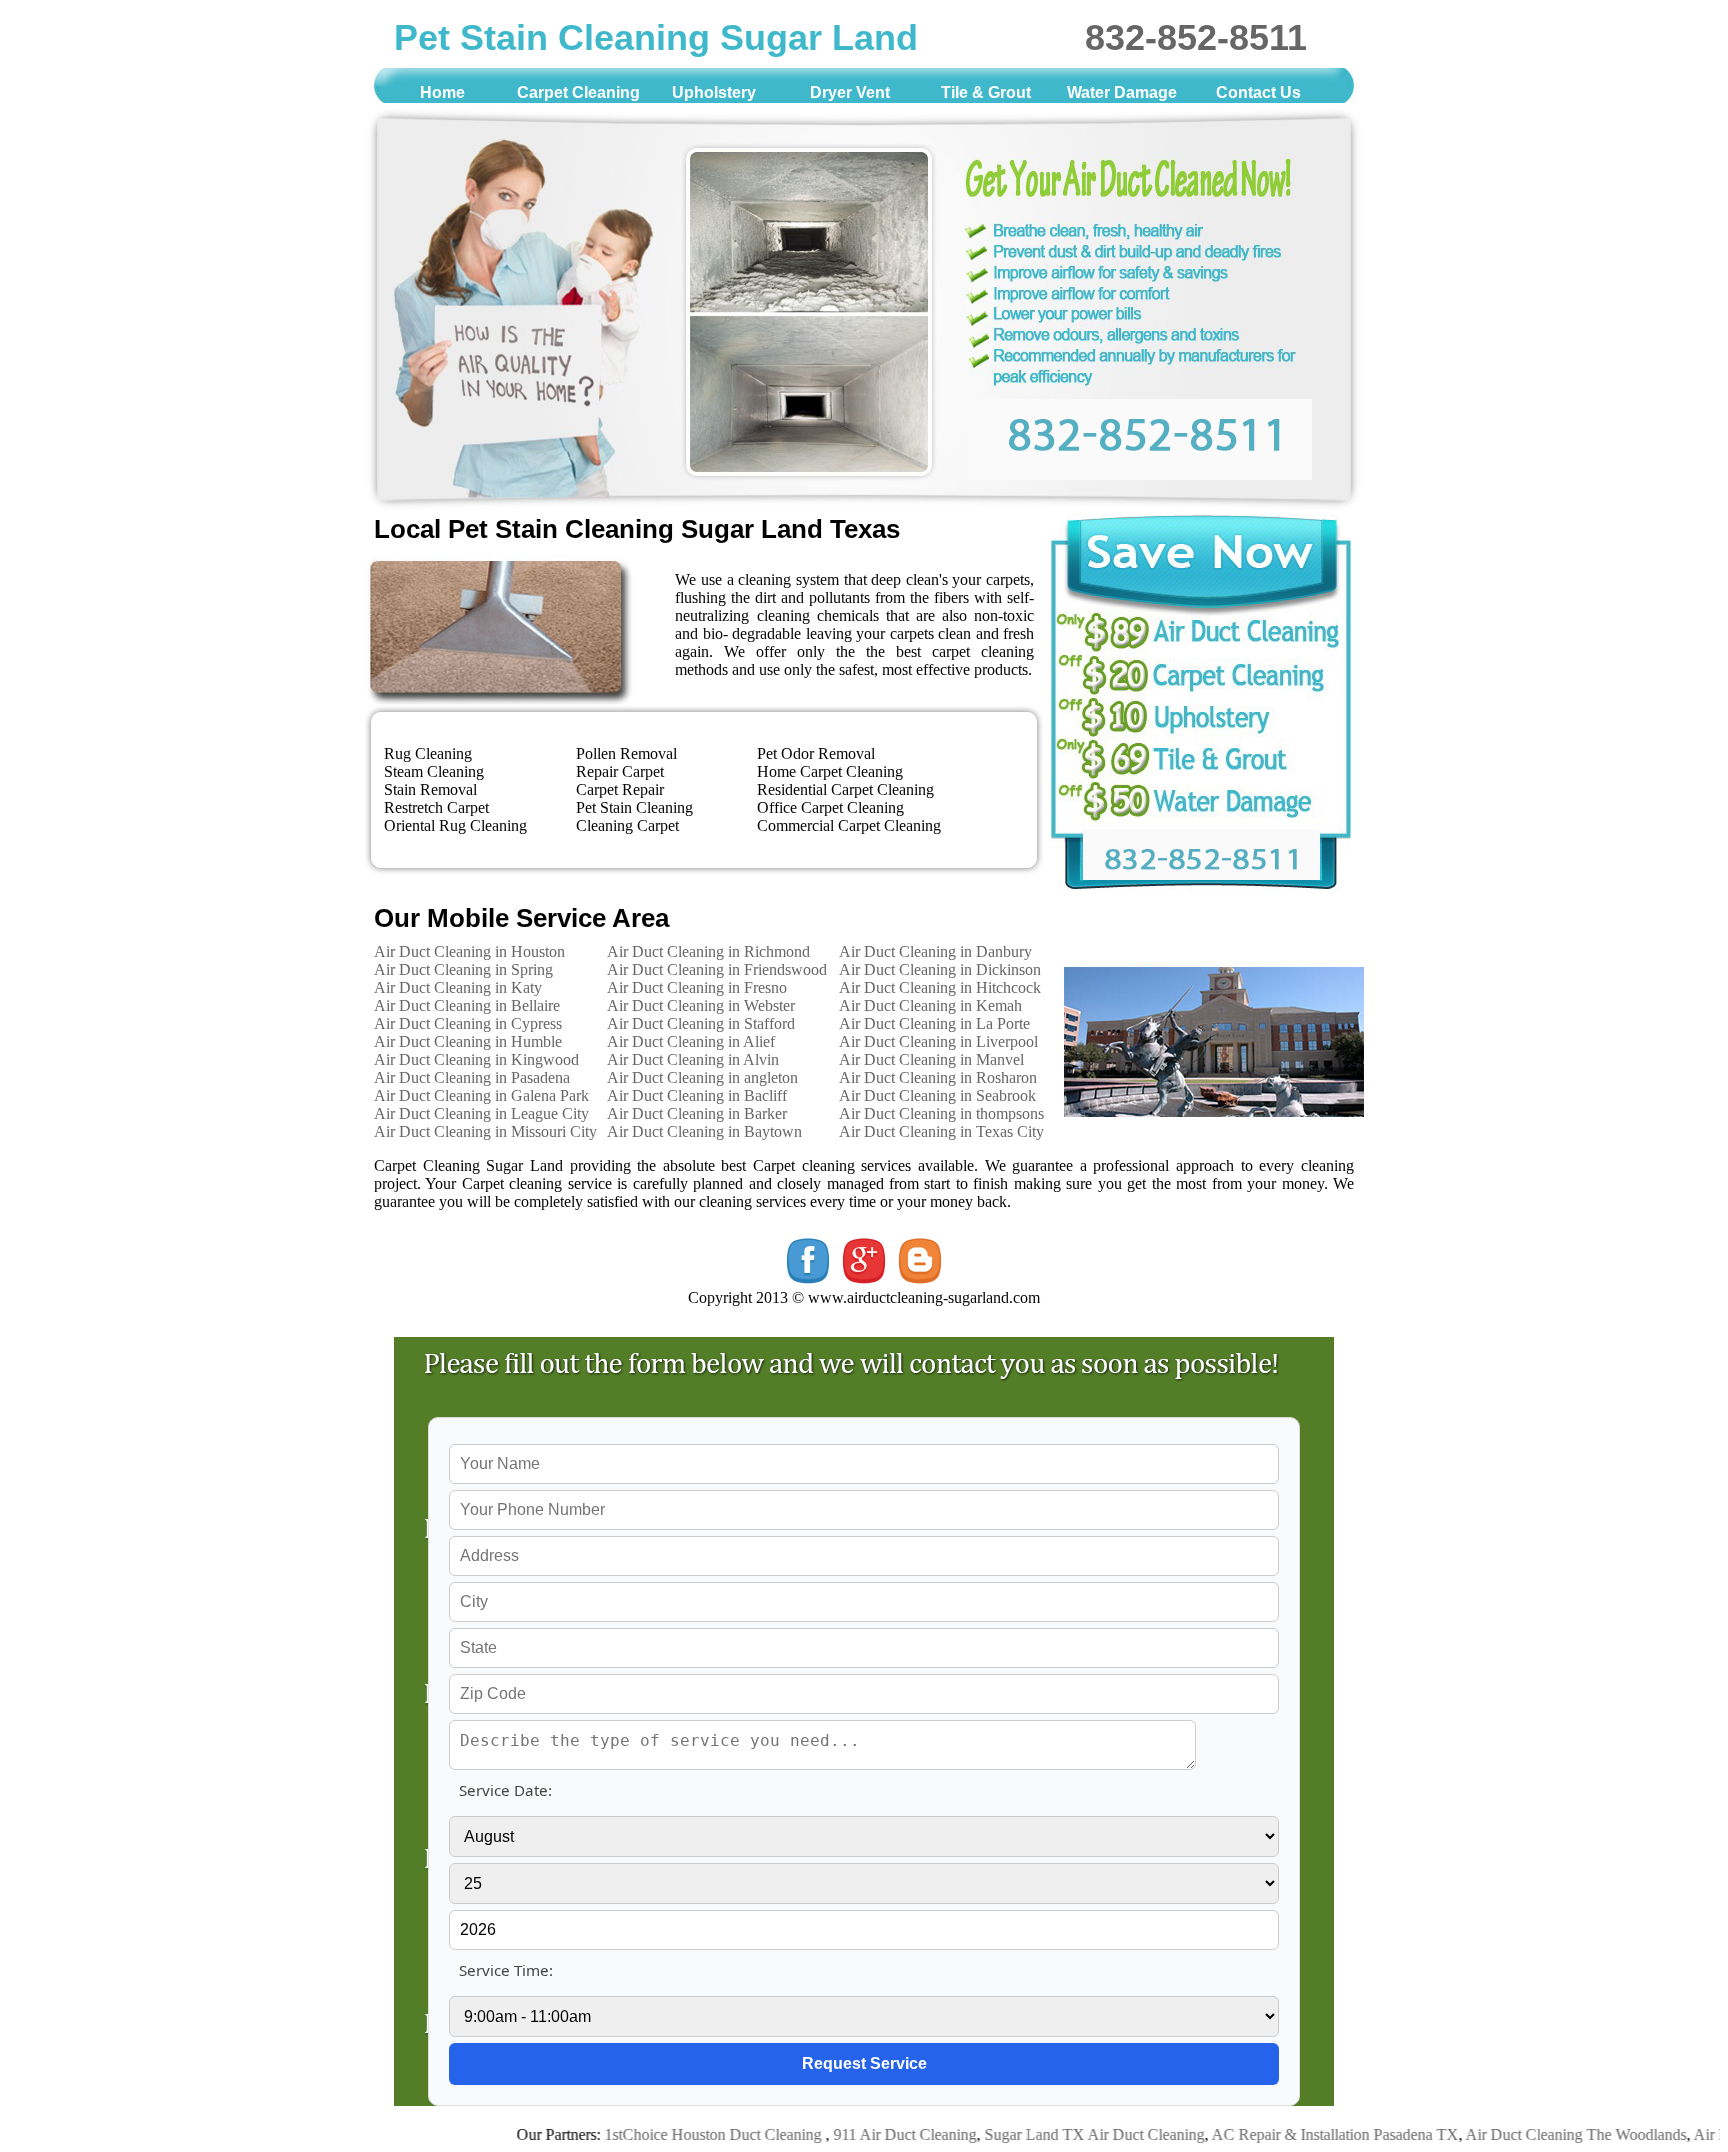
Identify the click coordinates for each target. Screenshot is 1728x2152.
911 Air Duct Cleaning (853, 2134)
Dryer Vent (850, 92)
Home (442, 92)
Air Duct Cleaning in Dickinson (940, 969)
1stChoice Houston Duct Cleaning (663, 2134)
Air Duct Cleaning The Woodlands (1524, 2134)
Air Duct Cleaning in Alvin (693, 1059)
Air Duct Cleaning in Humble (468, 1041)
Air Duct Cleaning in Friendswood (717, 969)
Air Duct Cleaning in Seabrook (937, 1095)
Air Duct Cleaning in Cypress (468, 1023)
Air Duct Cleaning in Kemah (930, 1005)
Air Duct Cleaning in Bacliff (697, 1095)
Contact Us (1258, 92)
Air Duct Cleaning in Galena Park (481, 1095)
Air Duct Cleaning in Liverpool (938, 1041)
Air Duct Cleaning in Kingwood (476, 1059)
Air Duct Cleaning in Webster (701, 1005)
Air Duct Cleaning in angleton (702, 1077)
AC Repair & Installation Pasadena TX (1283, 2134)
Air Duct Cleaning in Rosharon (938, 1077)
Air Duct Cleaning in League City (481, 1113)
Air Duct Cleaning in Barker (697, 1113)
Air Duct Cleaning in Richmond (708, 951)
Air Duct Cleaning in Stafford (701, 1023)
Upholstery (714, 92)
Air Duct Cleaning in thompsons (941, 1113)
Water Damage (1122, 92)
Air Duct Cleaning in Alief (691, 1041)
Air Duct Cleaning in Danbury (935, 951)
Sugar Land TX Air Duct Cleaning (1043, 2134)
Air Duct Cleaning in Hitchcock (940, 987)
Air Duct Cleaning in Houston (469, 951)
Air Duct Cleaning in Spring (463, 969)
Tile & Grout (986, 92)
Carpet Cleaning (578, 92)
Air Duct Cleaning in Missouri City (485, 1131)
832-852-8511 (1196, 37)
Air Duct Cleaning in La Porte (934, 1023)
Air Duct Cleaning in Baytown (704, 1131)
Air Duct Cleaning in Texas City (941, 1131)
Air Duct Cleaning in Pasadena (472, 1077)
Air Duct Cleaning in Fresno (697, 987)
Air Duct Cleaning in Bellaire (467, 1005)
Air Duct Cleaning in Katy (458, 987)
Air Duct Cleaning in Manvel (931, 1059)
